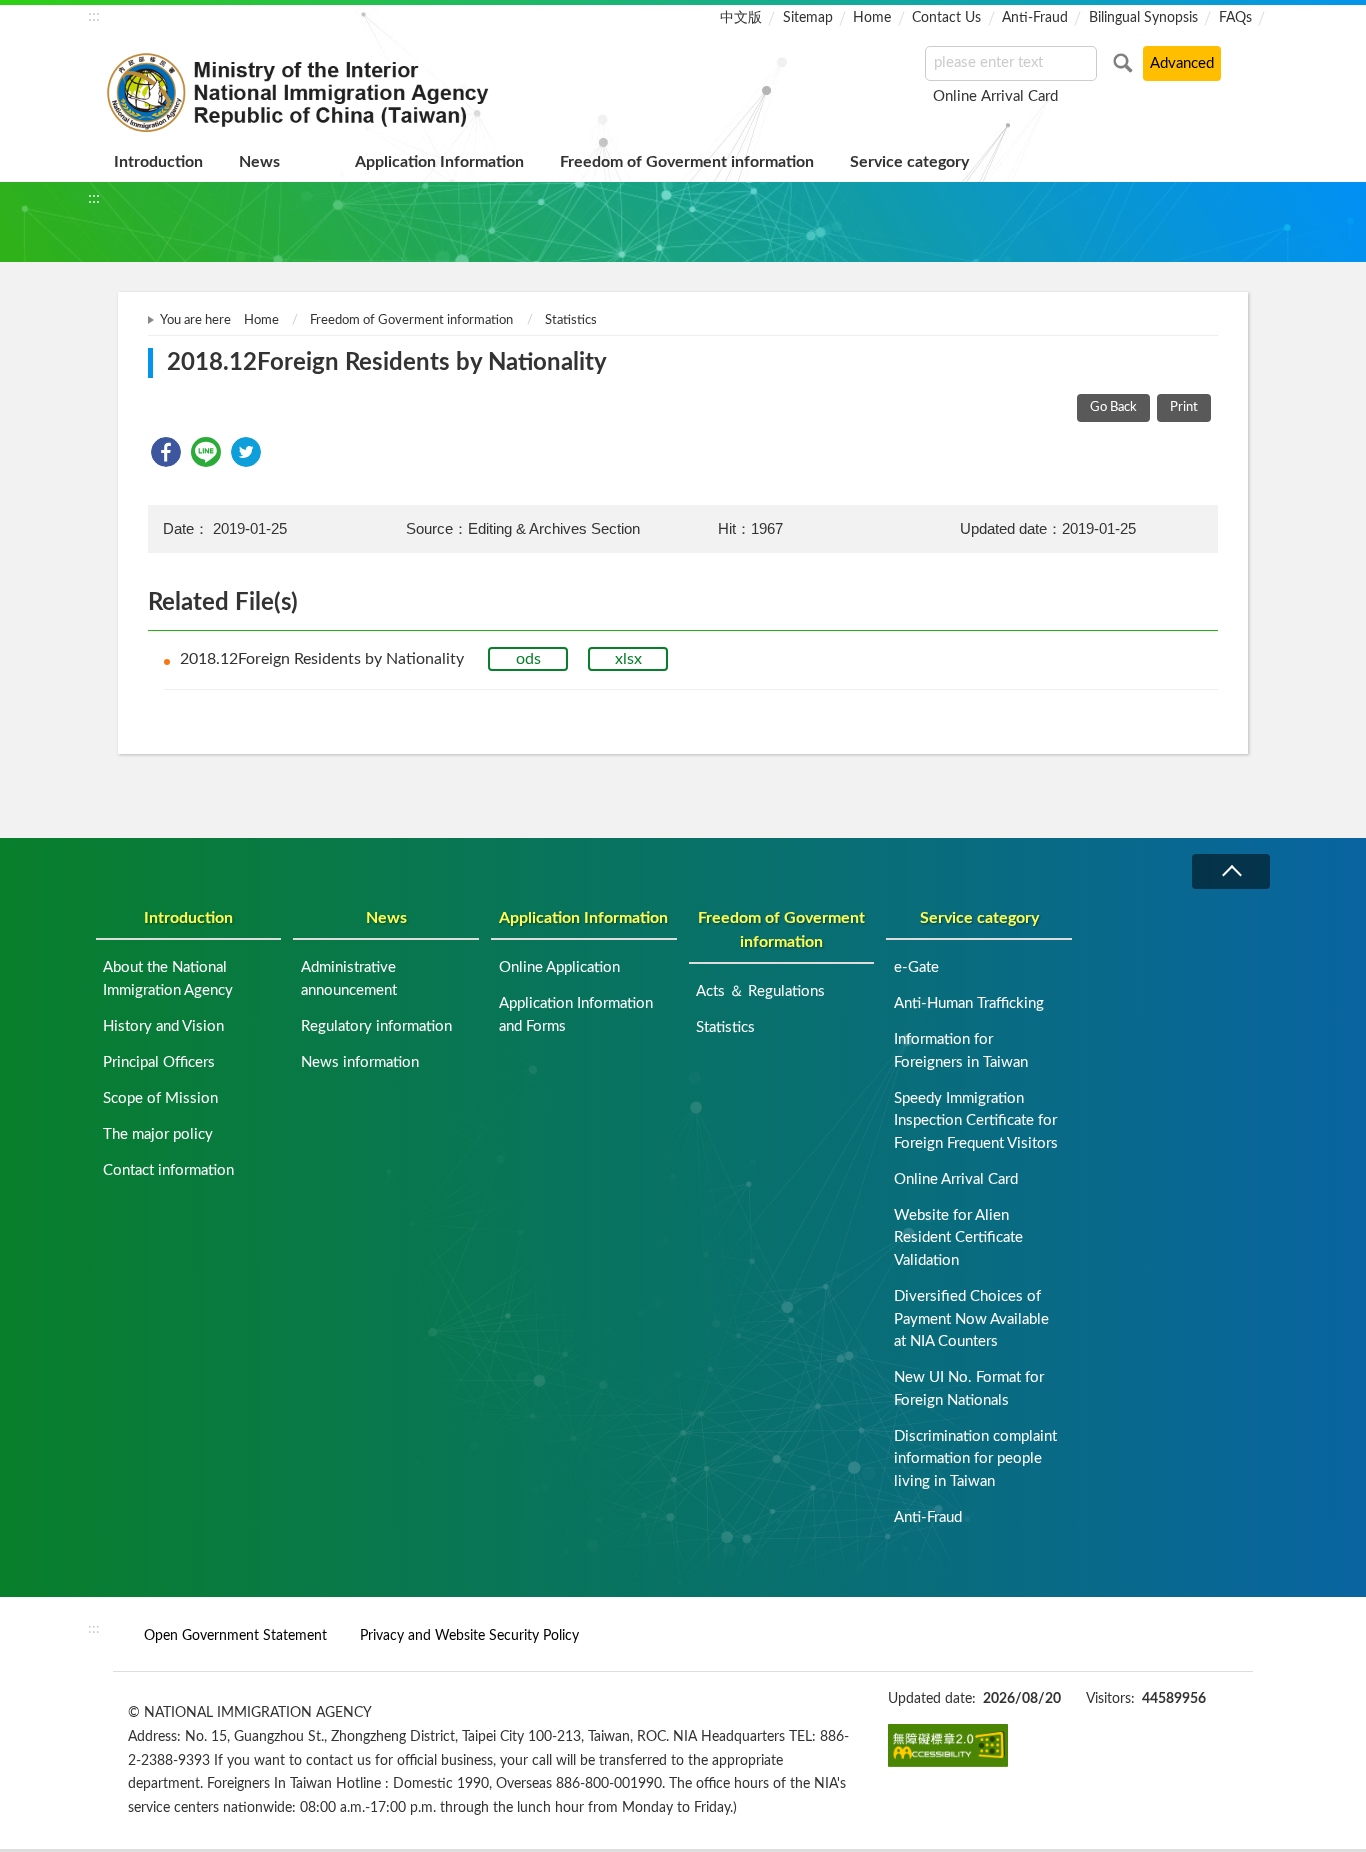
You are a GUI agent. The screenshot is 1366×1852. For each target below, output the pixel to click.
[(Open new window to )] (948, 1745)
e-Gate (916, 967)
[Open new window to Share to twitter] (246, 452)
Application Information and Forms (576, 1015)
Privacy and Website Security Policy (469, 1635)
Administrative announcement (349, 979)
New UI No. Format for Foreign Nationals (969, 1389)
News (259, 162)
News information (360, 1062)
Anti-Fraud (1035, 18)
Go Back (1113, 407)
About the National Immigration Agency (168, 979)
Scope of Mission (160, 1098)
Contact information (168, 1170)
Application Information (439, 162)
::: (94, 16)
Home (872, 18)
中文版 (741, 18)
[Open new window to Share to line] (206, 452)
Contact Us (946, 18)
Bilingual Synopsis (1143, 18)
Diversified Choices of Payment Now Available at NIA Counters (971, 1319)
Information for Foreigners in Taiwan (961, 1051)
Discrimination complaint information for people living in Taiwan (975, 1459)
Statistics (571, 320)
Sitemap (808, 18)
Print (1184, 407)
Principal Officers (159, 1062)
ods (528, 659)
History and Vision (163, 1026)
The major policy (158, 1134)
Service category (909, 162)
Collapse (1231, 871)
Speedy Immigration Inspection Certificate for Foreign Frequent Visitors (976, 1121)
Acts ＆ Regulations (760, 991)
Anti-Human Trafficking (969, 1003)
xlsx (628, 659)
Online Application (559, 967)
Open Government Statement (235, 1635)
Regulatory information (376, 1026)
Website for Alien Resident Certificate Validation (958, 1238)
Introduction (158, 162)
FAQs (1235, 18)
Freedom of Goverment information (687, 162)
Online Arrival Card (995, 96)
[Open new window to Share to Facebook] (166, 452)
